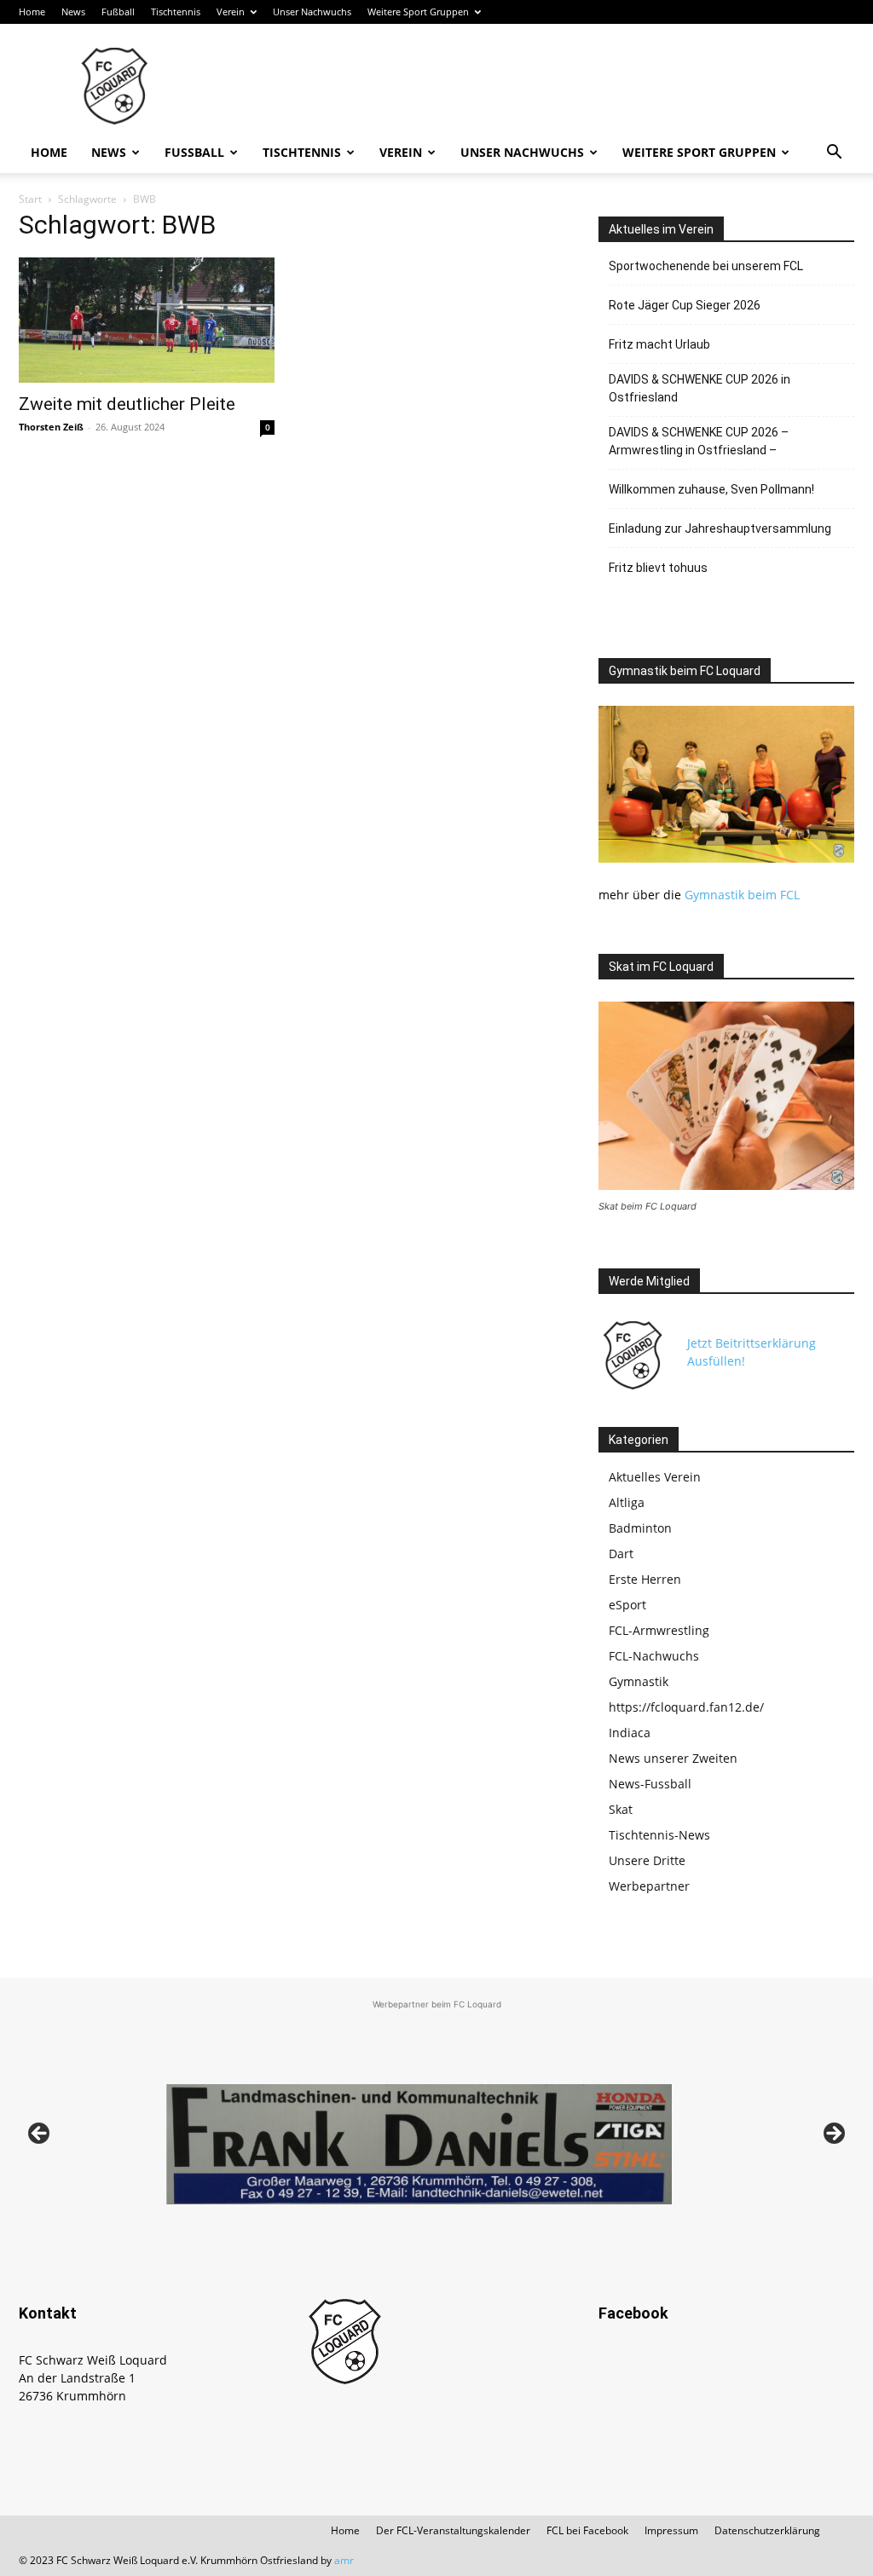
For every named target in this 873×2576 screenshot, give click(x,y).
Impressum (671, 2530)
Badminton (640, 1528)
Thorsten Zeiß (51, 427)
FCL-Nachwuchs (654, 1656)
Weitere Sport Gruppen (418, 12)
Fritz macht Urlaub (659, 344)
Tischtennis (176, 12)
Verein (231, 12)
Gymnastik (639, 1681)
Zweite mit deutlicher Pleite (127, 404)
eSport (627, 1605)
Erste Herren (645, 1579)
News (73, 12)
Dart (621, 1554)
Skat (621, 1809)
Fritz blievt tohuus (658, 568)
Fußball (118, 12)
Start (30, 199)
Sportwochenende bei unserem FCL (706, 266)
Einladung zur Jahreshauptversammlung (720, 528)
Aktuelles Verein (655, 1477)
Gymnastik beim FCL (742, 895)
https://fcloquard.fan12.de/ (686, 1707)
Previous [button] (40, 2134)
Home (32, 12)
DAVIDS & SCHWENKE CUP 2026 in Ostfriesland (700, 388)
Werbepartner (649, 1886)
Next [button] (833, 2134)
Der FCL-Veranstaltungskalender (453, 2530)
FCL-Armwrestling (659, 1630)
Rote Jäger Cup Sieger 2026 (685, 305)
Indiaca (630, 1733)
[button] (834, 154)
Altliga (627, 1502)
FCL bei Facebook (587, 2530)
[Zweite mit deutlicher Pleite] (147, 320)
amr (344, 2560)
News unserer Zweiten (673, 1758)
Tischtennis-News (659, 1835)
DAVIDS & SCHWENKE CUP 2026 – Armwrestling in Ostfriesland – (699, 441)
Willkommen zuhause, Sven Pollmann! (711, 489)
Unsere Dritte (647, 1860)
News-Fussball (650, 1784)
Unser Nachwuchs (312, 12)
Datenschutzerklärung (767, 2530)
